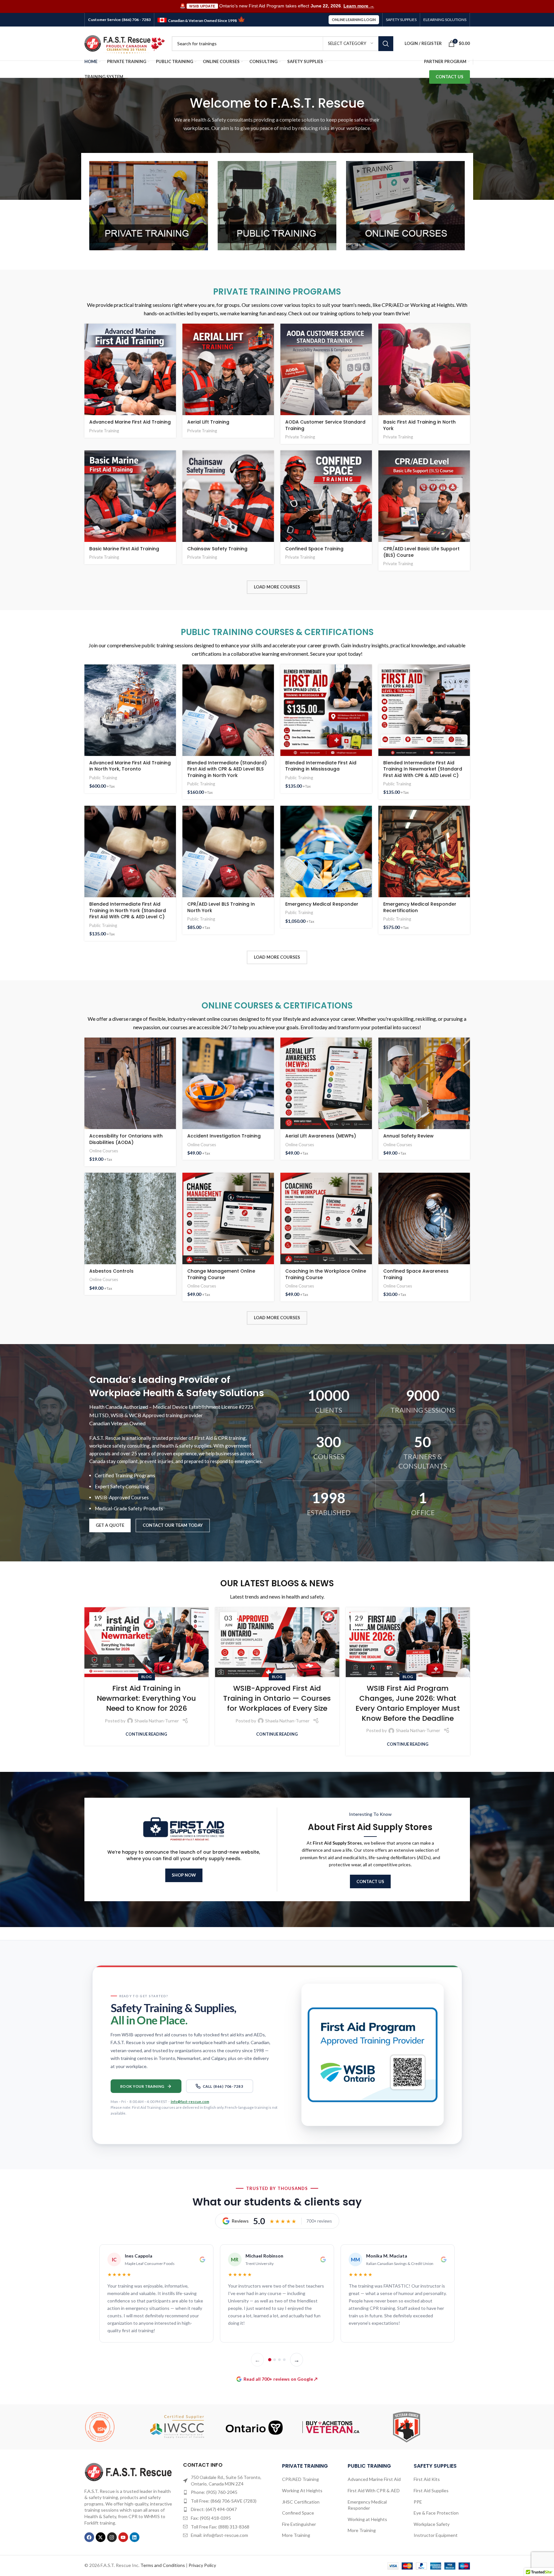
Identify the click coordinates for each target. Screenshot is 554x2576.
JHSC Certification (301, 2502)
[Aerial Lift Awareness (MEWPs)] (326, 1083)
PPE (418, 2502)
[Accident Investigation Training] (228, 1083)
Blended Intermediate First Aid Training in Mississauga (321, 766)
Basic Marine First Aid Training (124, 549)
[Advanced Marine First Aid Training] (130, 369)
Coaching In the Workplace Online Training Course (326, 1274)
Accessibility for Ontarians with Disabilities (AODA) (126, 1139)
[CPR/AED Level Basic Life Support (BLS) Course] (424, 496)
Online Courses (104, 1151)
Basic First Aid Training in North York (419, 425)
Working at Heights (367, 2519)
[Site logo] (125, 43)
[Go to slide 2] (275, 2360)
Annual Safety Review (408, 1136)
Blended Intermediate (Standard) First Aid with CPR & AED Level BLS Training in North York (227, 769)
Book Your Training (142, 2086)
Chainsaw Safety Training (217, 549)
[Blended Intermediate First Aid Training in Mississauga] (326, 710)
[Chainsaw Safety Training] (228, 496)
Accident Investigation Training (224, 1136)
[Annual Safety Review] (424, 1083)
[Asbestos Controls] (130, 1218)
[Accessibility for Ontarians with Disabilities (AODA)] (130, 1083)
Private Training (104, 431)
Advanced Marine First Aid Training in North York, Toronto (130, 766)
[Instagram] (112, 2537)
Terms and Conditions (163, 2565)
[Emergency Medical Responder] (326, 851)
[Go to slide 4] (284, 2360)
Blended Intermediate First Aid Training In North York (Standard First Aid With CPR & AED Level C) (128, 910)
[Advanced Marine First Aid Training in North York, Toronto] (130, 710)
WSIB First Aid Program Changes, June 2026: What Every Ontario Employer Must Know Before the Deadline (408, 1703)
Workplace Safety (432, 2524)
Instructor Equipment (436, 2535)
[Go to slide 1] (270, 2360)
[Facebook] (89, 2537)
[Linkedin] (135, 2537)
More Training (296, 2535)
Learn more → (359, 6)
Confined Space (298, 2513)
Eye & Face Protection (436, 2513)
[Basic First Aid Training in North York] (424, 369)
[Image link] (129, 2471)
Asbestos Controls (111, 1271)
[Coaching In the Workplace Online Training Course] (326, 1218)
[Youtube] (123, 2537)
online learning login (354, 20)
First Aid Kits (427, 2479)
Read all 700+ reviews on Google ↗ (281, 2379)
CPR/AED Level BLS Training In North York (221, 907)
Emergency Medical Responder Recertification (420, 907)
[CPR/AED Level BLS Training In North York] (228, 851)
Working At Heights (302, 2490)
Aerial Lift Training (208, 422)
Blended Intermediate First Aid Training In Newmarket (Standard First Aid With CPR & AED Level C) (423, 769)
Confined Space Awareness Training (416, 1274)
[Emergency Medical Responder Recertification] (424, 851)
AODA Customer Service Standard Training (325, 425)
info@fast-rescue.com (190, 2102)
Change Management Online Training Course (221, 1274)
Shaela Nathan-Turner (157, 1721)
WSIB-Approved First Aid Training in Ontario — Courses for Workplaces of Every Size (277, 1698)
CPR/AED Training (300, 2479)
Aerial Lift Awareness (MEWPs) (321, 1136)
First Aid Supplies (431, 2490)
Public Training (103, 778)
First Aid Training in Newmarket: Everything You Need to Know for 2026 (146, 1698)
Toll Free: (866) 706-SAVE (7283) (224, 2501)
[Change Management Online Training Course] (228, 1218)
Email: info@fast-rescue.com (219, 2535)
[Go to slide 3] (279, 2360)
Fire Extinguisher (299, 2524)
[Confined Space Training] (326, 496)
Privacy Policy (202, 2565)
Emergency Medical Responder (322, 904)
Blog (147, 1677)
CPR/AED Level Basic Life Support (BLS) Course (421, 552)
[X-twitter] (101, 2537)
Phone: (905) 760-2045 (214, 2492)
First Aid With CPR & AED (374, 2490)
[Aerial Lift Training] (228, 369)
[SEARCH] (386, 44)
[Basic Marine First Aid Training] (130, 496)
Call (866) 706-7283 (223, 2086)
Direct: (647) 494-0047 (214, 2509)
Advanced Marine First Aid (374, 2479)
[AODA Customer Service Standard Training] (326, 369)
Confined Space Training (314, 549)
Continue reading (146, 1734)
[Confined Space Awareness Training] (424, 1218)
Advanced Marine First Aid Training (130, 422)
